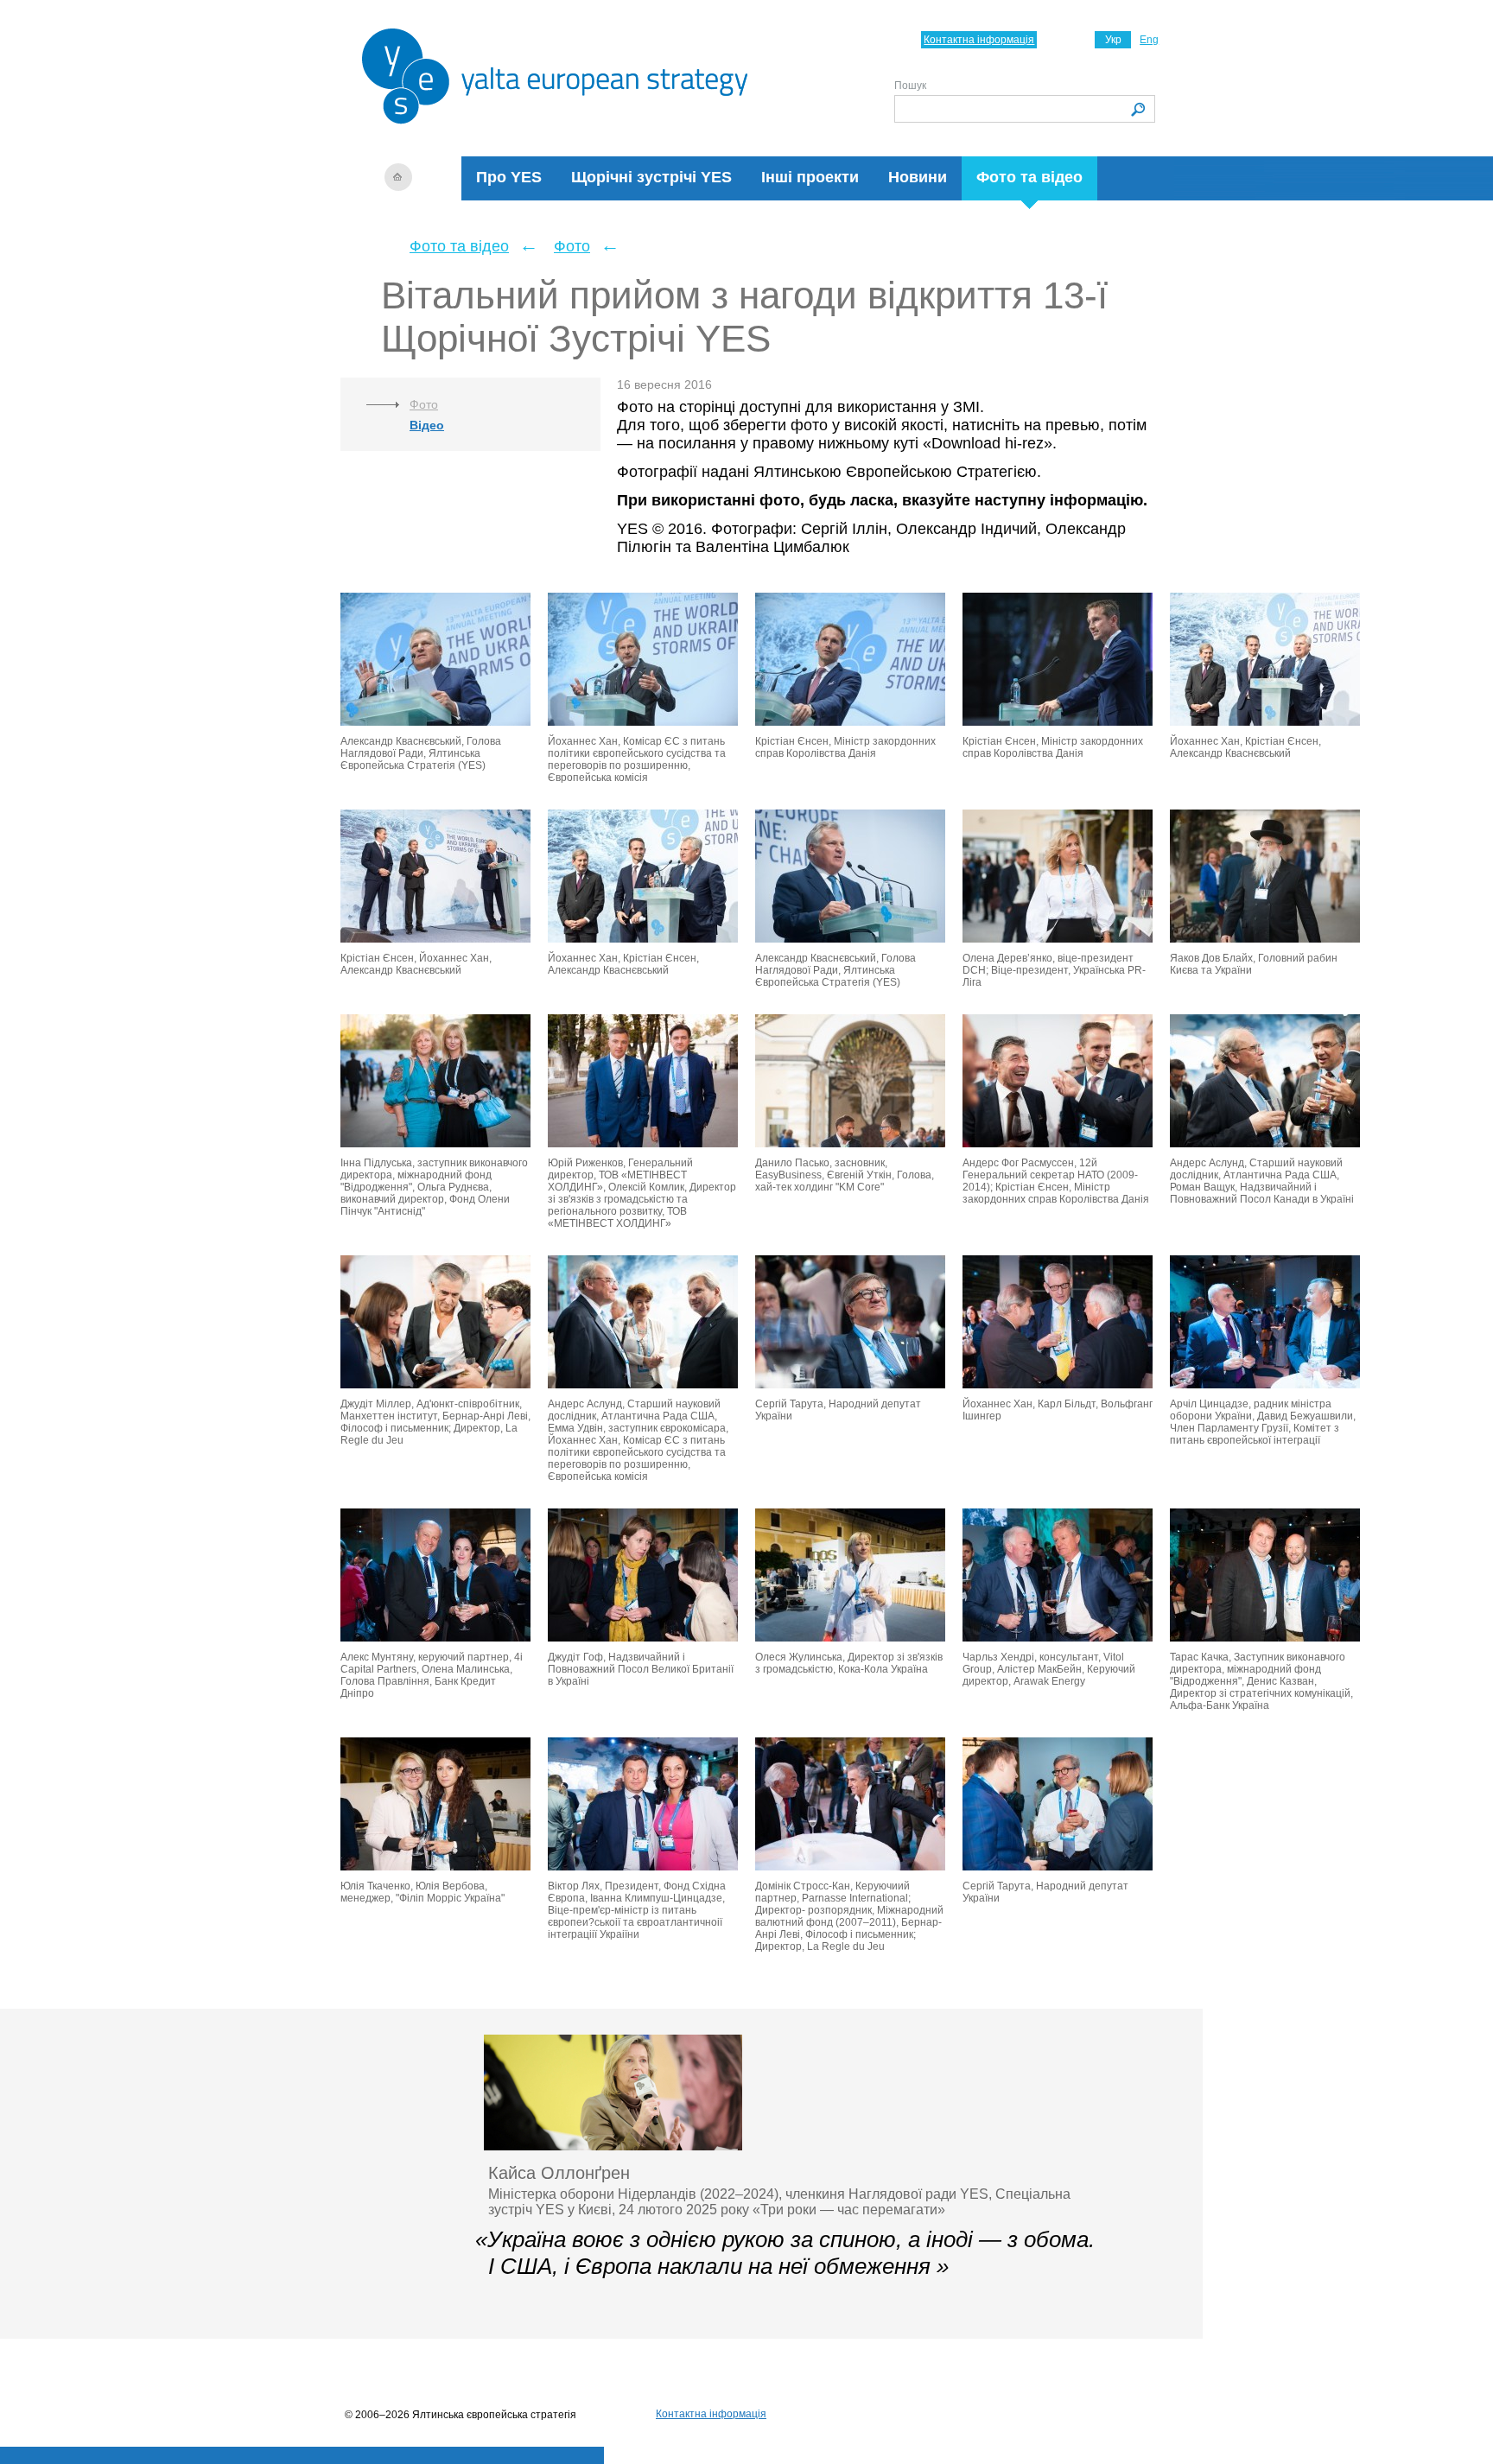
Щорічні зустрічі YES (651, 177)
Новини (918, 177)
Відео (427, 425)
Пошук (910, 86)
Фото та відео (1029, 177)
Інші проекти (810, 177)
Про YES (509, 177)
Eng (1149, 40)
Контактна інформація (979, 40)
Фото (572, 246)
